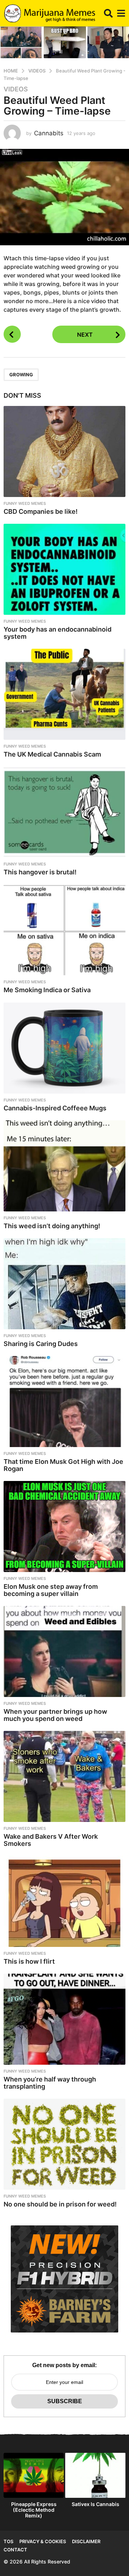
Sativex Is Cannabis (95, 2504)
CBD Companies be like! (41, 511)
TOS (8, 2541)
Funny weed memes (25, 503)
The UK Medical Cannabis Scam (52, 754)
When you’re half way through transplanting (50, 2083)
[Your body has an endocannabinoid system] (64, 569)
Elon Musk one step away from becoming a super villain (51, 1590)
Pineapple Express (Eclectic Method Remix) (34, 2510)
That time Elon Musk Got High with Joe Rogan (63, 1465)
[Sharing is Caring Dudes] (64, 1284)
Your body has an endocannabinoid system (58, 633)
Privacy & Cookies (43, 2541)
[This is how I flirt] (64, 1901)
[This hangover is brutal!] (64, 812)
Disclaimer (86, 2541)
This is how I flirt (29, 1961)
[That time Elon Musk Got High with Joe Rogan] (64, 1402)
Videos (16, 89)
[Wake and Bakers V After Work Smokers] (64, 1776)
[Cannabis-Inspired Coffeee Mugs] (64, 1048)
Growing (21, 375)
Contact (15, 2550)
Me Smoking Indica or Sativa (47, 990)
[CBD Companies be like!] (64, 451)
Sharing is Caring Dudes (41, 1344)
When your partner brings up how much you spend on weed (55, 1715)
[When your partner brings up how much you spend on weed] (64, 1651)
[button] (108, 13)
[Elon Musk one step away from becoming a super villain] (64, 1526)
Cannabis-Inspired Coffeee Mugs (55, 1108)
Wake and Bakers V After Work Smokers (51, 1840)
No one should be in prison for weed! (60, 2204)
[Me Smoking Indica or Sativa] (64, 930)
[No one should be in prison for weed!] (64, 2144)
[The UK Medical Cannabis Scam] (64, 694)
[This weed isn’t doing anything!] (64, 1166)
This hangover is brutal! (40, 872)
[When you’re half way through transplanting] (64, 2019)
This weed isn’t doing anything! (52, 1226)
